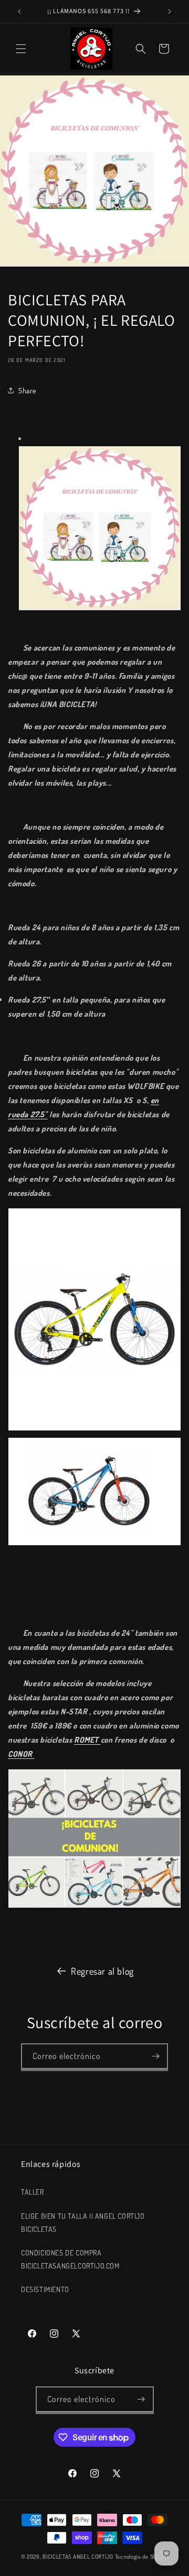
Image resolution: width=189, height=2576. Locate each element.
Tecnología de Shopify (142, 2557)
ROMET (87, 1740)
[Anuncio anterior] (19, 12)
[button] (21, 49)
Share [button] (27, 390)
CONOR (21, 1754)
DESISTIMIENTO (45, 2289)
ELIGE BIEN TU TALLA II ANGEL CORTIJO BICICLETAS (83, 2222)
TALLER (33, 2192)
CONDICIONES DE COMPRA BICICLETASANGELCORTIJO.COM (70, 2259)
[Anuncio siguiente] (170, 12)
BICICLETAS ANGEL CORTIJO (78, 2557)
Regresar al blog (102, 1971)
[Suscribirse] (155, 2056)
